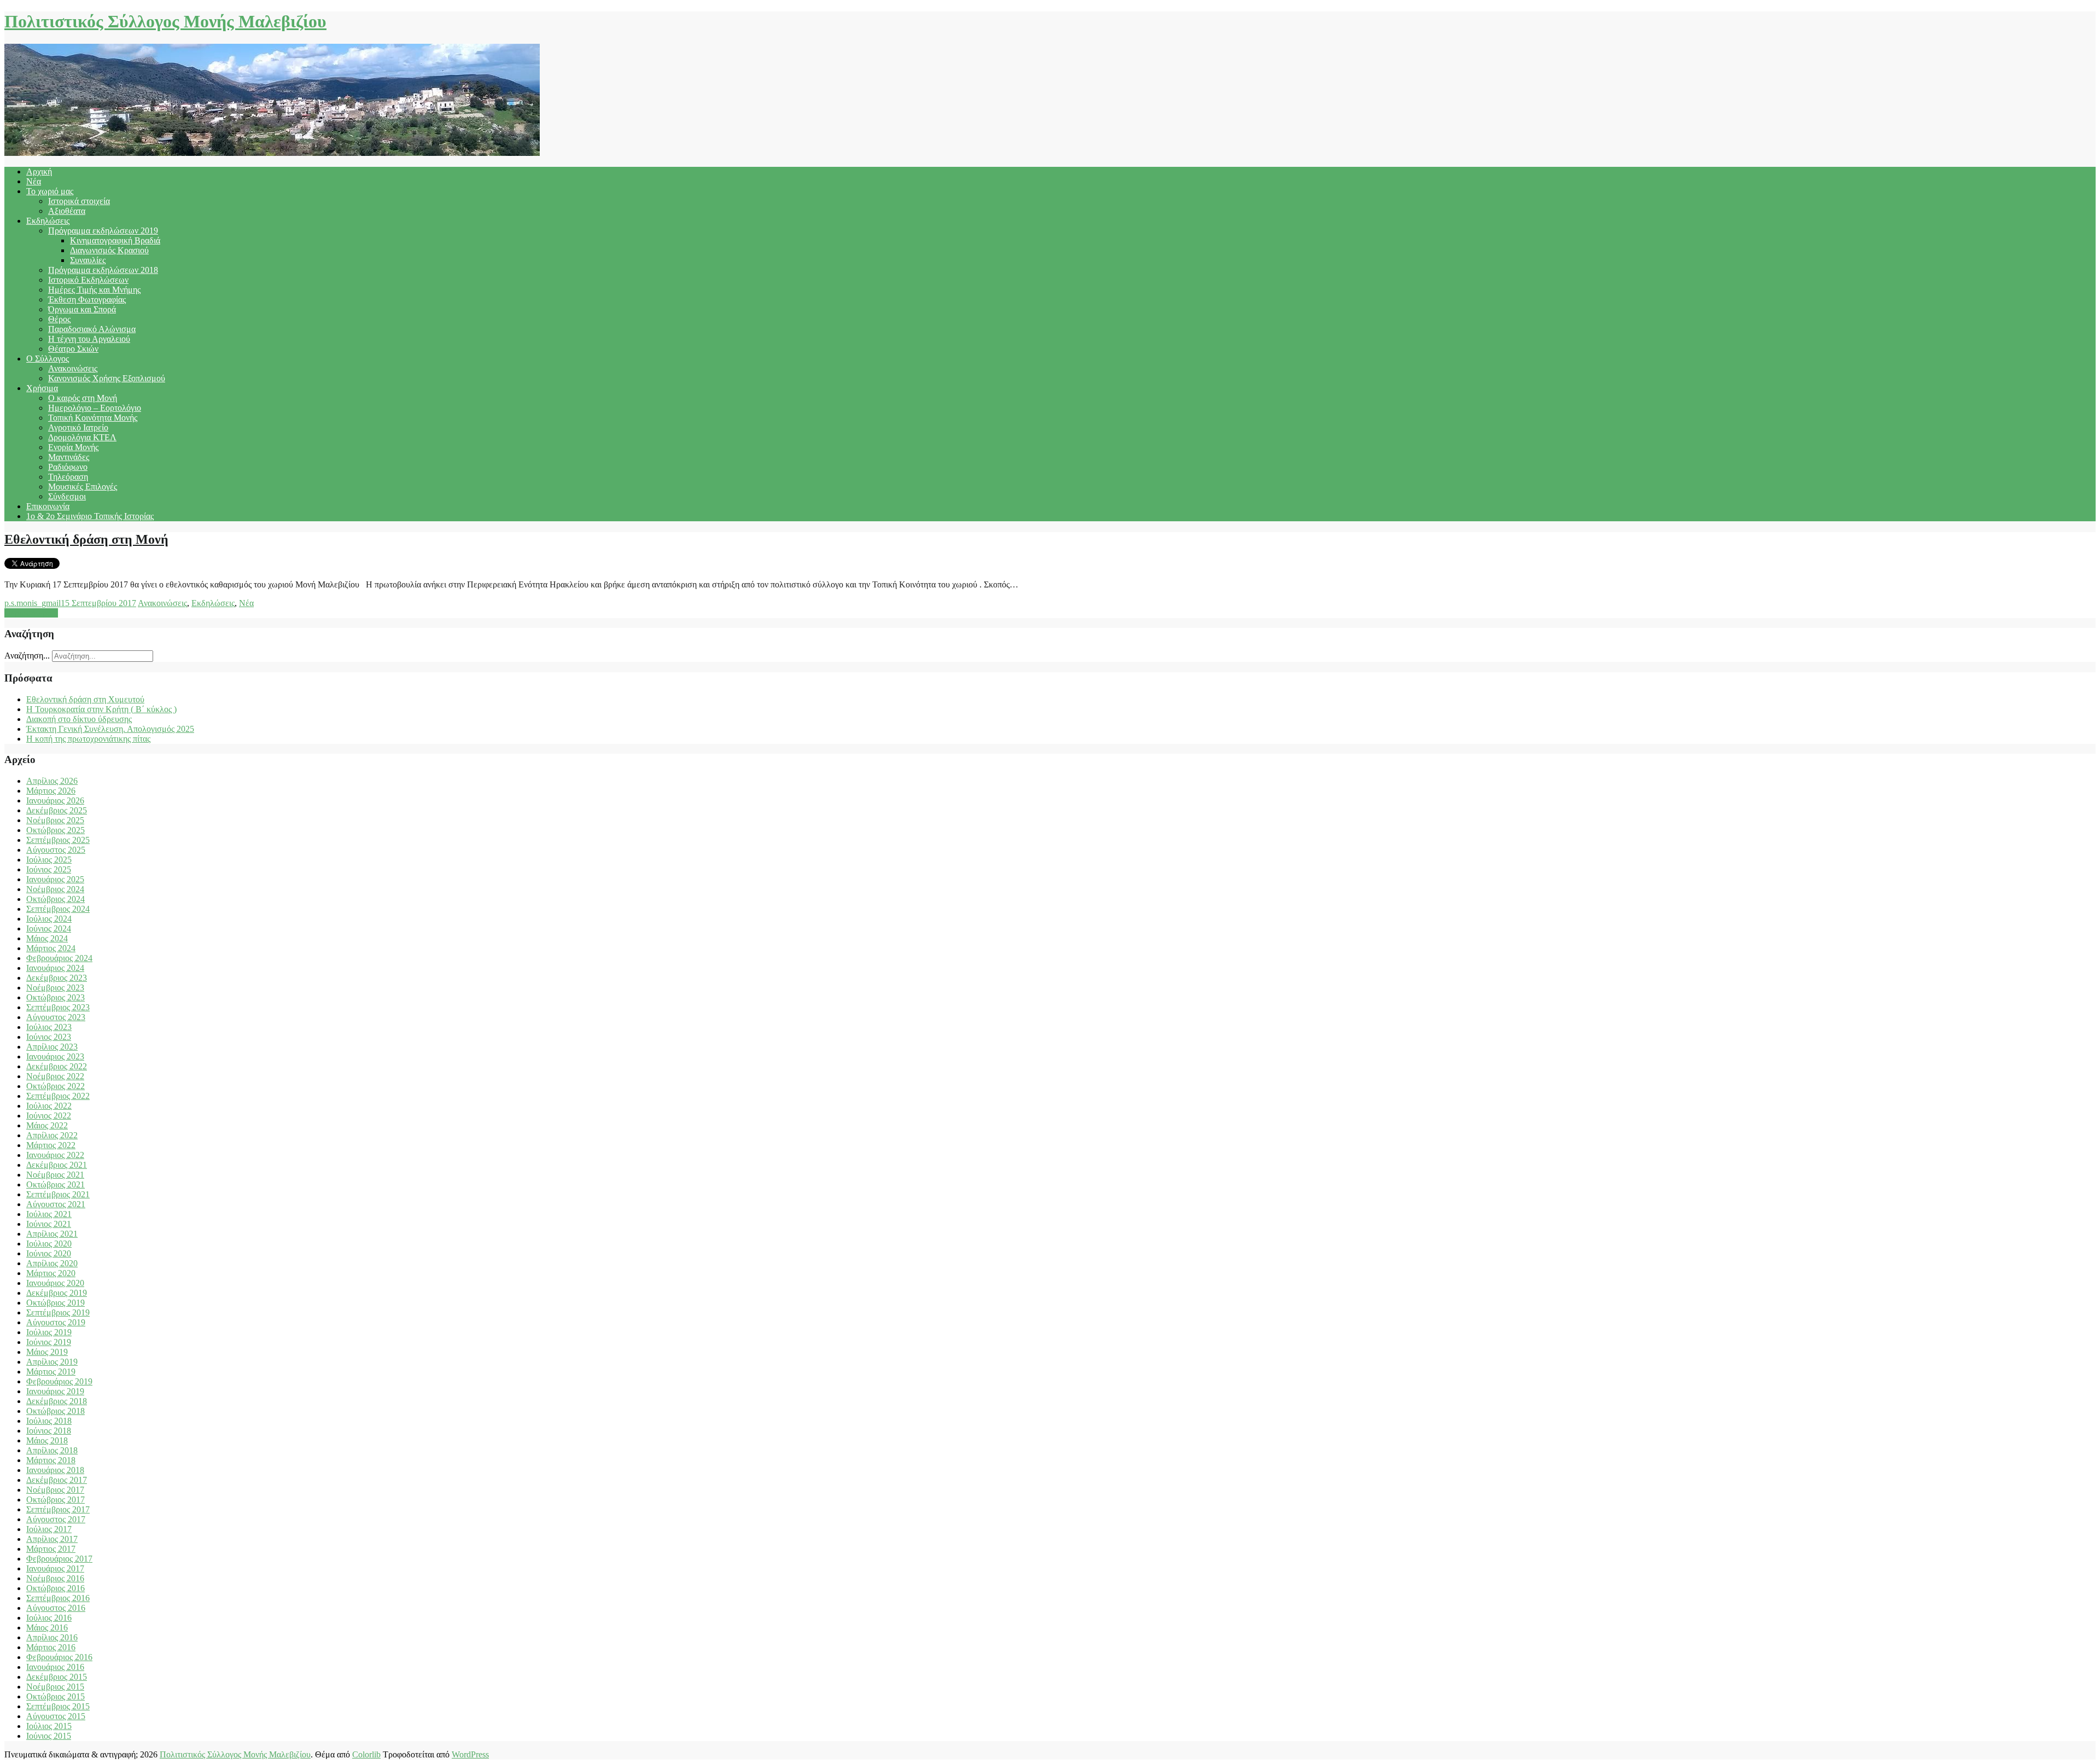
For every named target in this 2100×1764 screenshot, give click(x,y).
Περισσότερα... (31, 613)
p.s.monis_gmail (33, 603)
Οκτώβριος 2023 (56, 997)
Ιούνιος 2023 (49, 1037)
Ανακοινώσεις (73, 368)
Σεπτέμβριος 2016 (58, 1598)
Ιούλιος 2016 (49, 1618)
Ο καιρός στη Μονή (83, 398)
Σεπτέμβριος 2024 (58, 909)
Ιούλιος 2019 (49, 1332)
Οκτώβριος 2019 (56, 1303)
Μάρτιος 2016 (51, 1647)
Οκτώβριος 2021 (56, 1184)
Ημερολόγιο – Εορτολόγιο (95, 408)
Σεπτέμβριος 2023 (58, 1007)
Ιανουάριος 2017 (55, 1568)
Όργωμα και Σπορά (82, 309)
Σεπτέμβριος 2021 (58, 1194)
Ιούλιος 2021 (49, 1214)
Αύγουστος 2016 (56, 1608)
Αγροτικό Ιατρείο (78, 427)
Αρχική (39, 171)
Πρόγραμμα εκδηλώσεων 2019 (103, 231)
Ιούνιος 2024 (49, 928)
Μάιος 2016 (47, 1628)
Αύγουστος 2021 (56, 1204)
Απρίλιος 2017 (52, 1539)
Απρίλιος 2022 (52, 1135)
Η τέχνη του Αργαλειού (89, 339)
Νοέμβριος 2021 (55, 1175)
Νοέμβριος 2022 (55, 1076)
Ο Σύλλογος (48, 359)
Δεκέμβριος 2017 (57, 1480)
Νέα (34, 181)
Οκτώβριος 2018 (56, 1411)
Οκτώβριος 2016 (56, 1588)
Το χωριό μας (50, 191)
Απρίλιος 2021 (52, 1234)
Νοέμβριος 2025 (55, 820)
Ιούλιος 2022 (49, 1106)
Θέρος (59, 319)
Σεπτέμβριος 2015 (58, 1706)
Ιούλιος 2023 (49, 1027)
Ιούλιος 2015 (49, 1726)
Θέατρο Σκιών (73, 349)
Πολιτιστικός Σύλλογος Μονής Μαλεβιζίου (165, 21)
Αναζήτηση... (27, 656)
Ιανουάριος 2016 (55, 1667)
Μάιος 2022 (47, 1125)
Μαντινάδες (69, 457)
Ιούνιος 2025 (49, 869)
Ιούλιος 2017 (49, 1529)
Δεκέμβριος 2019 (57, 1293)
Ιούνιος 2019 (49, 1342)
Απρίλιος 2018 (52, 1450)
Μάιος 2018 (47, 1440)
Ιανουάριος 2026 (55, 801)
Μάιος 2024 (47, 938)
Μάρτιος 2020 (51, 1273)
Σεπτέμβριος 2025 (58, 840)
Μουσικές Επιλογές (83, 487)
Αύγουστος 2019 (56, 1322)
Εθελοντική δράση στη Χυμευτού (85, 699)
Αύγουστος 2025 (56, 850)
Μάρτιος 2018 (51, 1460)
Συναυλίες (88, 260)
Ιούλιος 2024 (49, 919)
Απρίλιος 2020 (52, 1263)
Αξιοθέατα (67, 211)
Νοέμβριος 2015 (55, 1687)
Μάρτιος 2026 (51, 791)
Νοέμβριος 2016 (55, 1578)
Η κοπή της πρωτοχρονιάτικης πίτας (88, 739)
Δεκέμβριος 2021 (57, 1165)
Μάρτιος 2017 (51, 1549)
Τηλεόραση (68, 477)
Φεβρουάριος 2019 (59, 1381)
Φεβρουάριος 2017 (59, 1559)
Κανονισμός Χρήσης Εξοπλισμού (107, 378)
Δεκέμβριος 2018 (57, 1401)
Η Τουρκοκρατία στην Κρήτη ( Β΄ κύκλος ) (101, 709)
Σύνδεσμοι (67, 496)
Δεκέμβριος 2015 (57, 1677)
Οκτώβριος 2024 (56, 899)
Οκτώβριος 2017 (56, 1500)
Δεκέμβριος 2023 (57, 978)
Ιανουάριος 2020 (55, 1283)
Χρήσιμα (42, 388)
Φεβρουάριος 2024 (59, 958)
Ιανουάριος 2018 (55, 1470)
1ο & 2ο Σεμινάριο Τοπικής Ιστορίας (90, 516)
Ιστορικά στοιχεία (79, 201)
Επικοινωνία (48, 506)
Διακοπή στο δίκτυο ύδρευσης (79, 719)
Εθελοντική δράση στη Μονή (86, 539)
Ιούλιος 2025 (49, 860)
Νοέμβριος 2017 (55, 1490)
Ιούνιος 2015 (49, 1736)
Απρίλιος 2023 (52, 1047)
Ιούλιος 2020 (49, 1244)
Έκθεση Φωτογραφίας (87, 299)
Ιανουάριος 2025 (55, 879)
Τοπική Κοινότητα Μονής (93, 418)
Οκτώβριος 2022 (56, 1086)
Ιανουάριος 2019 (55, 1391)
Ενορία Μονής (73, 447)
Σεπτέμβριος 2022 (58, 1096)
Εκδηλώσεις (48, 221)
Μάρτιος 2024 (51, 948)
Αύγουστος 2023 (56, 1017)
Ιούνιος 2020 (49, 1253)
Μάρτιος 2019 (51, 1372)
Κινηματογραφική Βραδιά (115, 240)
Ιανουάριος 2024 (55, 968)
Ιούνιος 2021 (49, 1224)
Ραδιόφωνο (68, 467)
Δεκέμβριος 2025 (57, 810)
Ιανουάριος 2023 (55, 1056)
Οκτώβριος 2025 (56, 830)
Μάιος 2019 (47, 1352)
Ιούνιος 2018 (49, 1431)
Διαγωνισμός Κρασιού (109, 250)
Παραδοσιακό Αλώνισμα (92, 329)
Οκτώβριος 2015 (56, 1696)
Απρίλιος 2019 (52, 1362)
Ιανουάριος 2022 (55, 1155)
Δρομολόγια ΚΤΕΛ (82, 437)
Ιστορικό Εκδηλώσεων (88, 280)
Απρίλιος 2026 (52, 781)
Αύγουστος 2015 (56, 1716)
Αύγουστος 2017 (56, 1519)
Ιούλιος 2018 (49, 1421)
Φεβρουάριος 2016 (59, 1657)
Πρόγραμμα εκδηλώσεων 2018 (103, 270)
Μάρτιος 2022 (51, 1145)
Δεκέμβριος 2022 (57, 1066)
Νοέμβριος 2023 (55, 988)
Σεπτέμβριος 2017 (58, 1509)
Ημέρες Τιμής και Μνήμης (94, 290)
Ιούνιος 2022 (49, 1116)
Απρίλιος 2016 (52, 1637)
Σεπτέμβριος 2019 (58, 1312)
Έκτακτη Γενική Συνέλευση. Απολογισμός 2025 (110, 729)
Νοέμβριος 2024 (55, 889)
